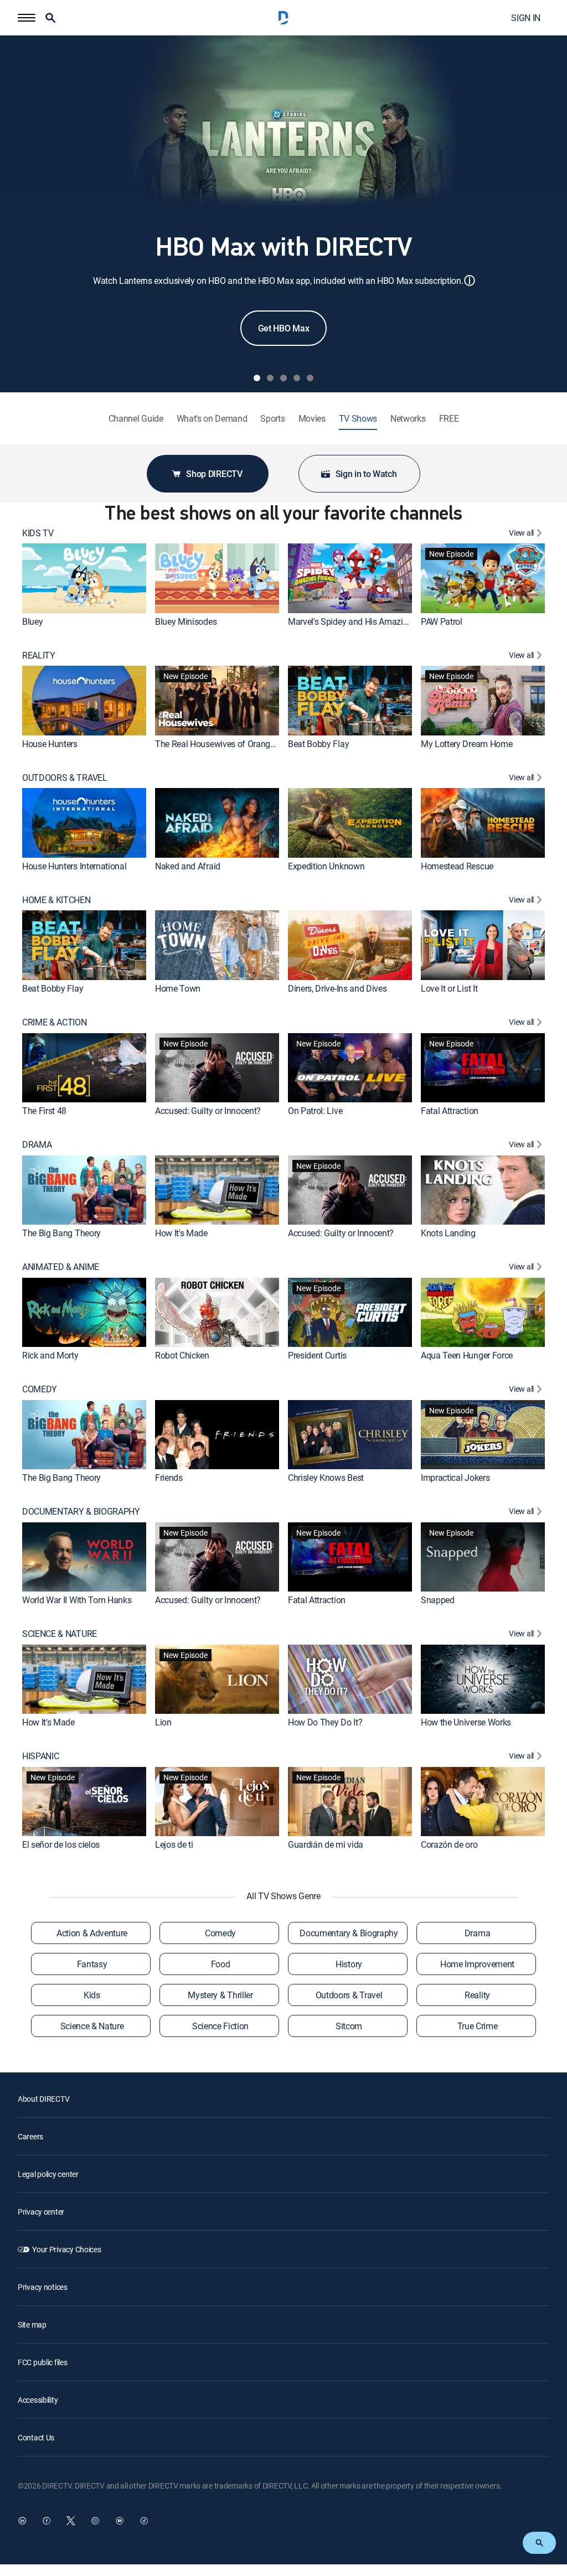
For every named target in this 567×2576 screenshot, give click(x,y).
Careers (30, 2136)
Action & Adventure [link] (92, 1933)
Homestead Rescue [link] (457, 866)
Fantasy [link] (92, 1964)
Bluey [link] (32, 621)
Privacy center (41, 2212)
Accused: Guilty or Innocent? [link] (208, 1111)
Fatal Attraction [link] (450, 1111)
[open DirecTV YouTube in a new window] (120, 2521)
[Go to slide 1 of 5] (257, 378)
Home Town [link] (178, 988)
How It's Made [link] (181, 1233)
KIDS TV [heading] (38, 533)
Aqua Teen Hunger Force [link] (467, 1355)
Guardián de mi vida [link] (326, 1844)
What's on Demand (212, 419)
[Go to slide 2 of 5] (270, 378)
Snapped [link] (438, 1600)
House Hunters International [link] (74, 866)
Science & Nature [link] (92, 2026)
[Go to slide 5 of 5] (310, 378)
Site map (32, 2324)
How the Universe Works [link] (466, 1722)
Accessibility (38, 2400)
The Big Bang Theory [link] (61, 1233)
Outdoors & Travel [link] (349, 1995)
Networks (408, 419)
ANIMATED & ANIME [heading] (61, 1267)
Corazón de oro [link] (449, 1844)
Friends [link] (169, 1478)
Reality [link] (477, 1995)
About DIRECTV (43, 2099)
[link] (84, 578)
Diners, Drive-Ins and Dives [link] (337, 988)
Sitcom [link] (349, 2026)
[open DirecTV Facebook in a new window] (47, 2521)
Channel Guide (136, 419)
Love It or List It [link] (449, 988)
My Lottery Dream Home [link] (467, 744)
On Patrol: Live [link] (315, 1111)
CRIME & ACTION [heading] (55, 1022)
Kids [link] (92, 1995)
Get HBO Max (283, 328)
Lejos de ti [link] (174, 1844)
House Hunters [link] (50, 744)
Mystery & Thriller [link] (220, 1995)
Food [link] (221, 1964)
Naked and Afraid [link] (188, 866)
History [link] (349, 1964)
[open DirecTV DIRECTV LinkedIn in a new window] (22, 2521)
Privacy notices (43, 2287)
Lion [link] (163, 1722)
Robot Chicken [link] (182, 1355)
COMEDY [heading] (40, 1389)
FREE (449, 419)
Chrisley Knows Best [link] (326, 1478)
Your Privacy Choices (66, 2249)
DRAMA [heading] (37, 1145)
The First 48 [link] (44, 1111)
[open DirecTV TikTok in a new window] (144, 2521)
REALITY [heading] (39, 655)
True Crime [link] (478, 2026)
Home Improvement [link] (477, 1964)
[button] (27, 18)
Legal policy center (48, 2174)
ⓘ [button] (470, 280)
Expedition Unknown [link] (326, 866)
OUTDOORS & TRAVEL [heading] (65, 778)
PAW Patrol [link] (442, 621)
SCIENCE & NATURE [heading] (60, 1634)
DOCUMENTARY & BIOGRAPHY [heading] (81, 1512)
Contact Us (36, 2437)
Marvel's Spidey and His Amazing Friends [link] (365, 621)
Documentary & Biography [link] (349, 1933)
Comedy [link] (220, 1933)
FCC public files (43, 2362)
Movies (312, 419)
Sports (272, 419)
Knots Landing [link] (448, 1233)
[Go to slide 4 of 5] (297, 378)
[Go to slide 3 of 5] (283, 378)
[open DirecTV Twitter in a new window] (71, 2521)
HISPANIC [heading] (40, 1756)
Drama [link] (477, 1933)
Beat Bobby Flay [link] (318, 744)
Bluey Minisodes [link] (186, 621)
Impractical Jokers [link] (455, 1478)
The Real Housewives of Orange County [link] (229, 744)
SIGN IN (526, 18)
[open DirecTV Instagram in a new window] (95, 2521)
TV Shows (358, 419)
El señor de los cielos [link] (61, 1844)
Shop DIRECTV (214, 474)
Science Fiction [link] (220, 2026)
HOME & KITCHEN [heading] (56, 900)
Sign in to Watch (366, 474)
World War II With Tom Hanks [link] (77, 1600)
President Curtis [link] (317, 1355)
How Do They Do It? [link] (325, 1722)
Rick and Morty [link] (50, 1355)
